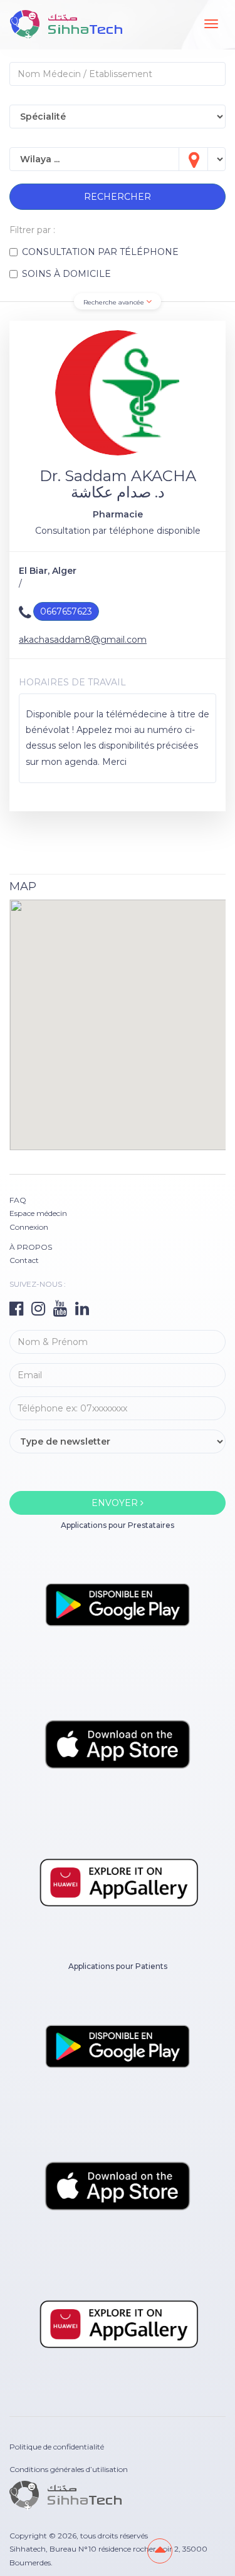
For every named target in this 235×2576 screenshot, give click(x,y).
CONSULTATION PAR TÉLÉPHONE (100, 252)
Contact (24, 1260)
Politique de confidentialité (57, 2447)
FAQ (18, 1200)
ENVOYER (116, 1503)
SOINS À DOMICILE (66, 274)
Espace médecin (38, 1213)
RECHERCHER (118, 197)
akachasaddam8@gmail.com (83, 640)
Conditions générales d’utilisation (69, 2469)
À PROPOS (31, 1247)
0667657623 (66, 611)
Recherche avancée (115, 302)
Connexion (29, 1227)
